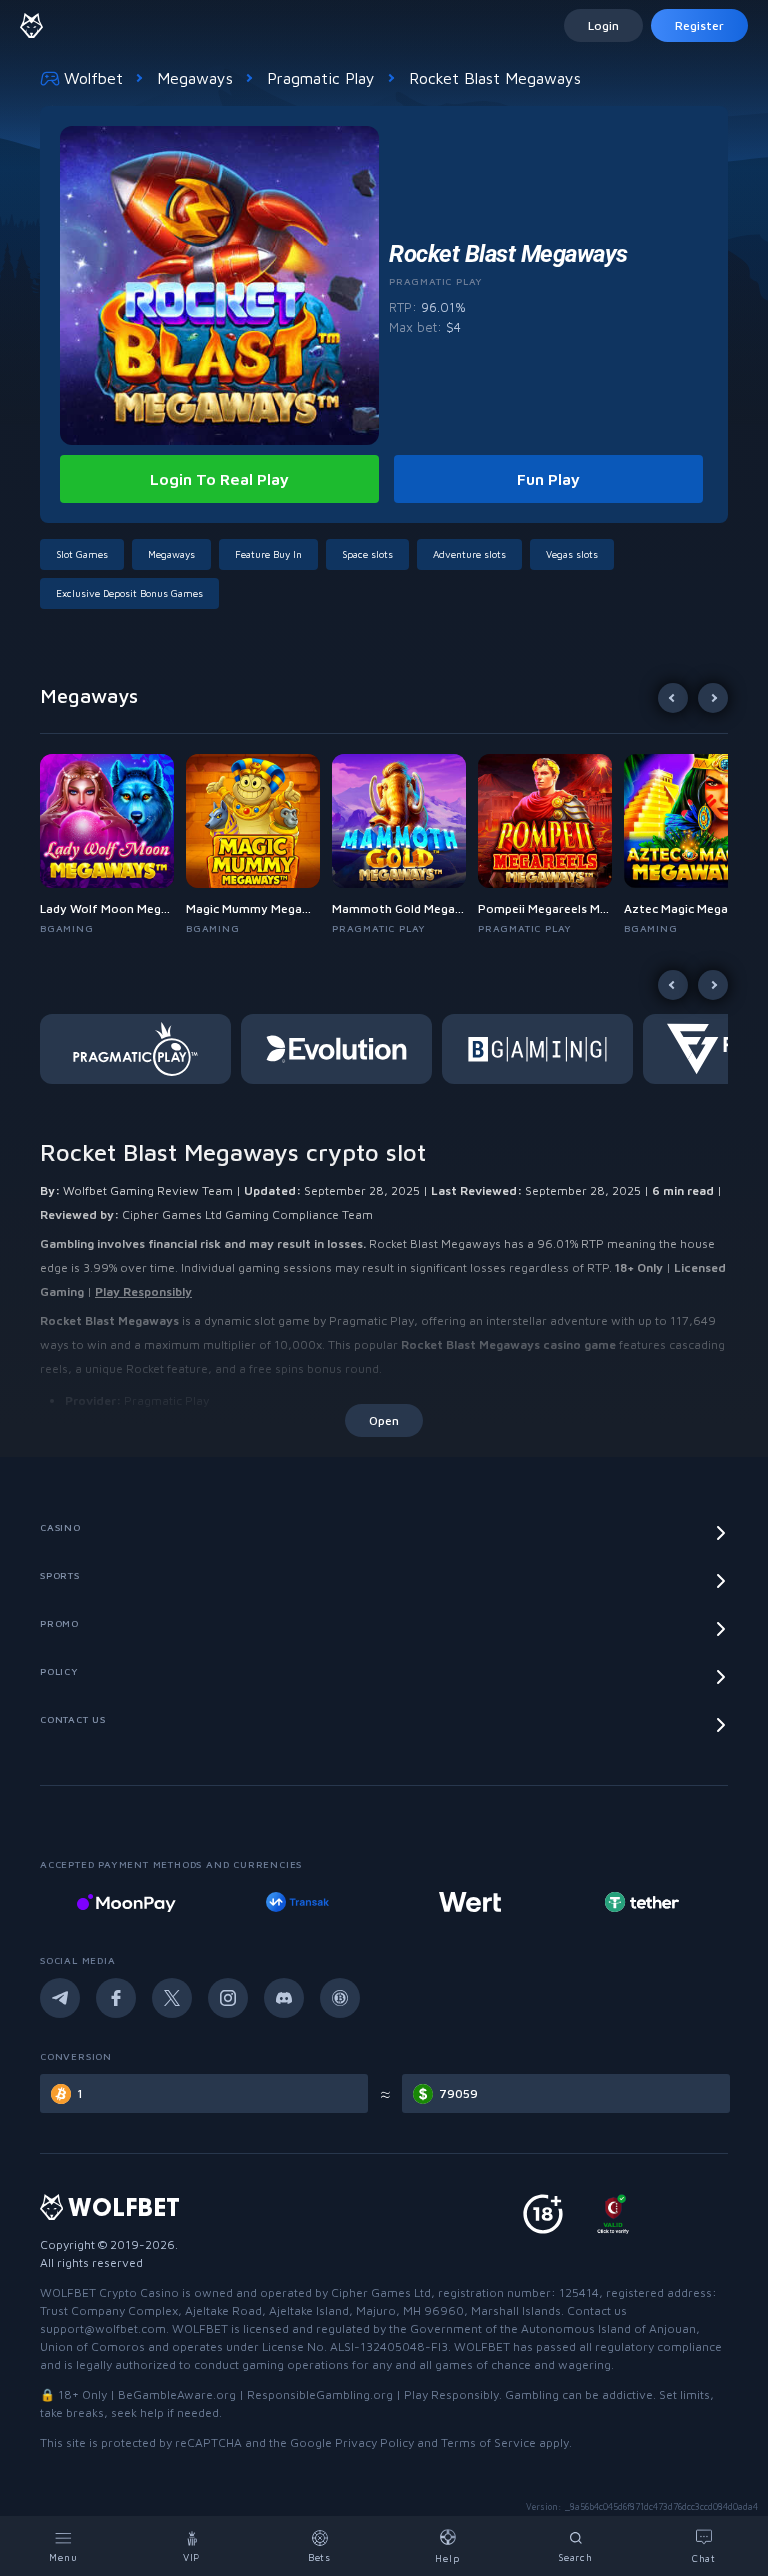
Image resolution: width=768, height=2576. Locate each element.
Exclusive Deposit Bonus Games (129, 593)
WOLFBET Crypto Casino (109, 2292)
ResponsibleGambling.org (320, 2394)
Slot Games (82, 554)
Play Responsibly (143, 1291)
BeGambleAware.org (177, 2394)
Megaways (195, 78)
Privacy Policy (374, 2442)
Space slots (367, 554)
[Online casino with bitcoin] (642, 1902)
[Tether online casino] (470, 1902)
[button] (113, 845)
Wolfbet (93, 78)
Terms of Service (488, 2442)
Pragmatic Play (321, 78)
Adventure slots (469, 554)
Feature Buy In (268, 554)
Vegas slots (572, 554)
